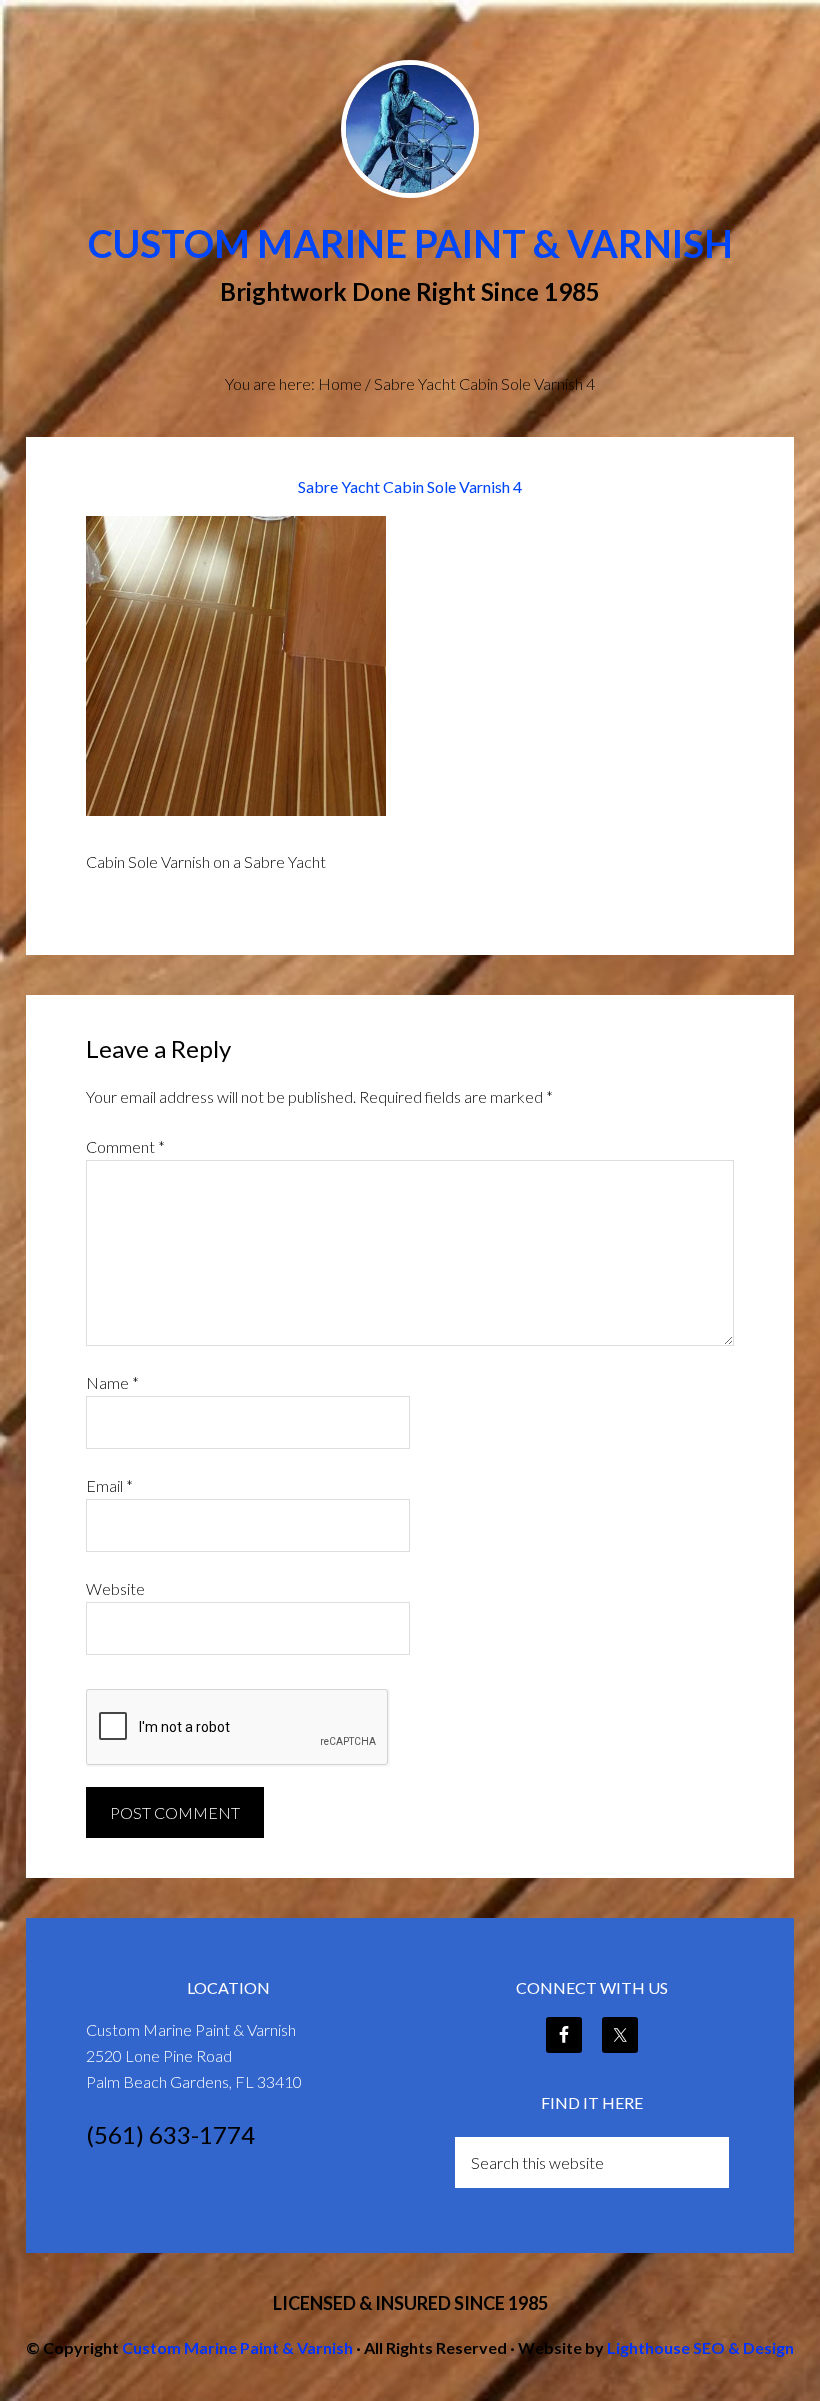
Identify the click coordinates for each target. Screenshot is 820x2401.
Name (112, 1382)
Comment (125, 1146)
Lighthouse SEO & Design (700, 2347)
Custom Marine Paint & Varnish (410, 243)
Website (115, 1588)
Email (109, 1485)
